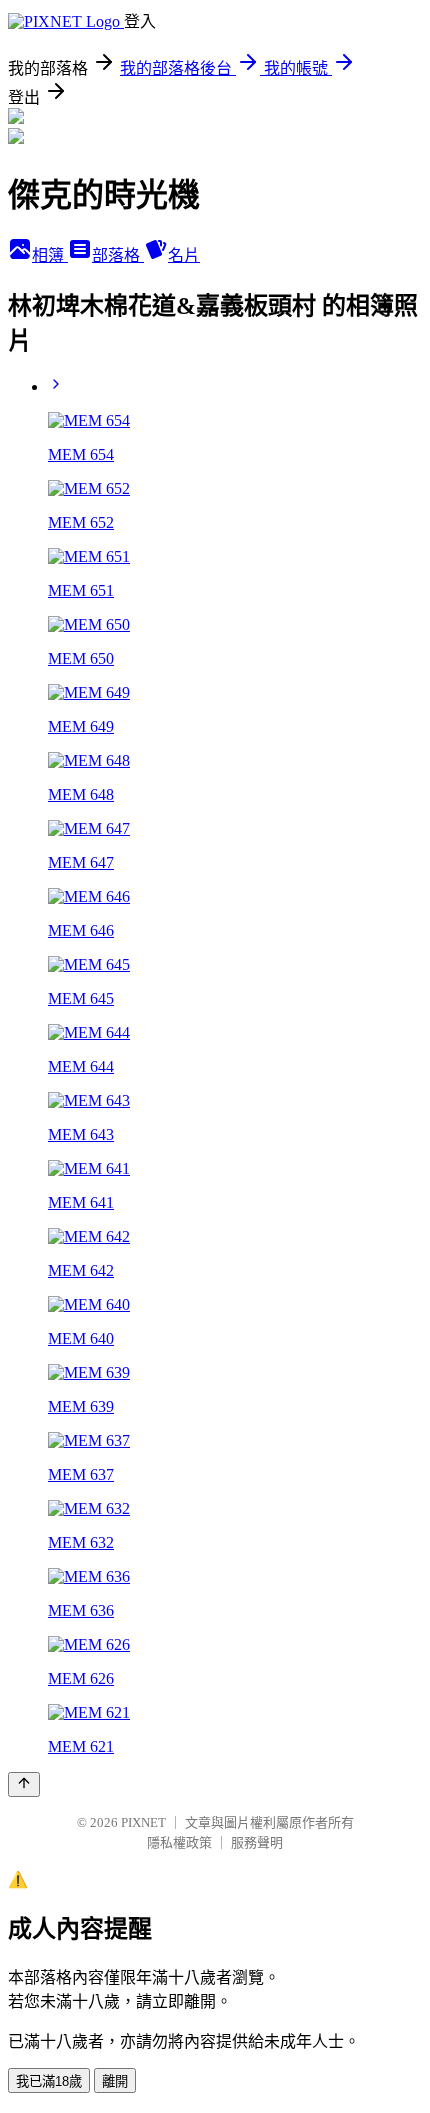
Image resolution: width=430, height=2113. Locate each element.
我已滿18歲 (49, 2081)
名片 (184, 255)
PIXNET (143, 1822)
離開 (115, 2081)
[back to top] (24, 1784)
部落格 (118, 255)
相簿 (50, 255)
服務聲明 (257, 1842)
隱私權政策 (179, 1842)
